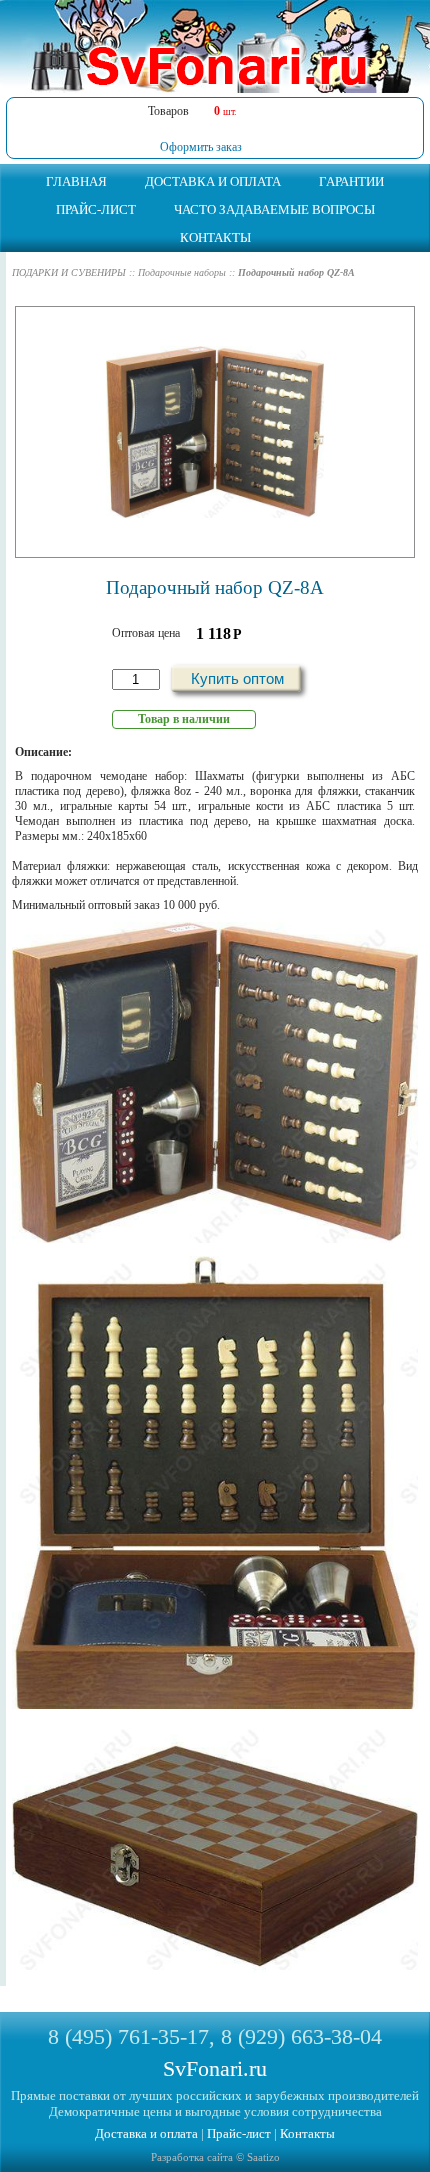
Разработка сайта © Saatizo (215, 2157)
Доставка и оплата (146, 2133)
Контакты (307, 2133)
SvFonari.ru (215, 2068)
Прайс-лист (239, 2133)
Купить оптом (237, 678)
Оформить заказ (201, 147)
